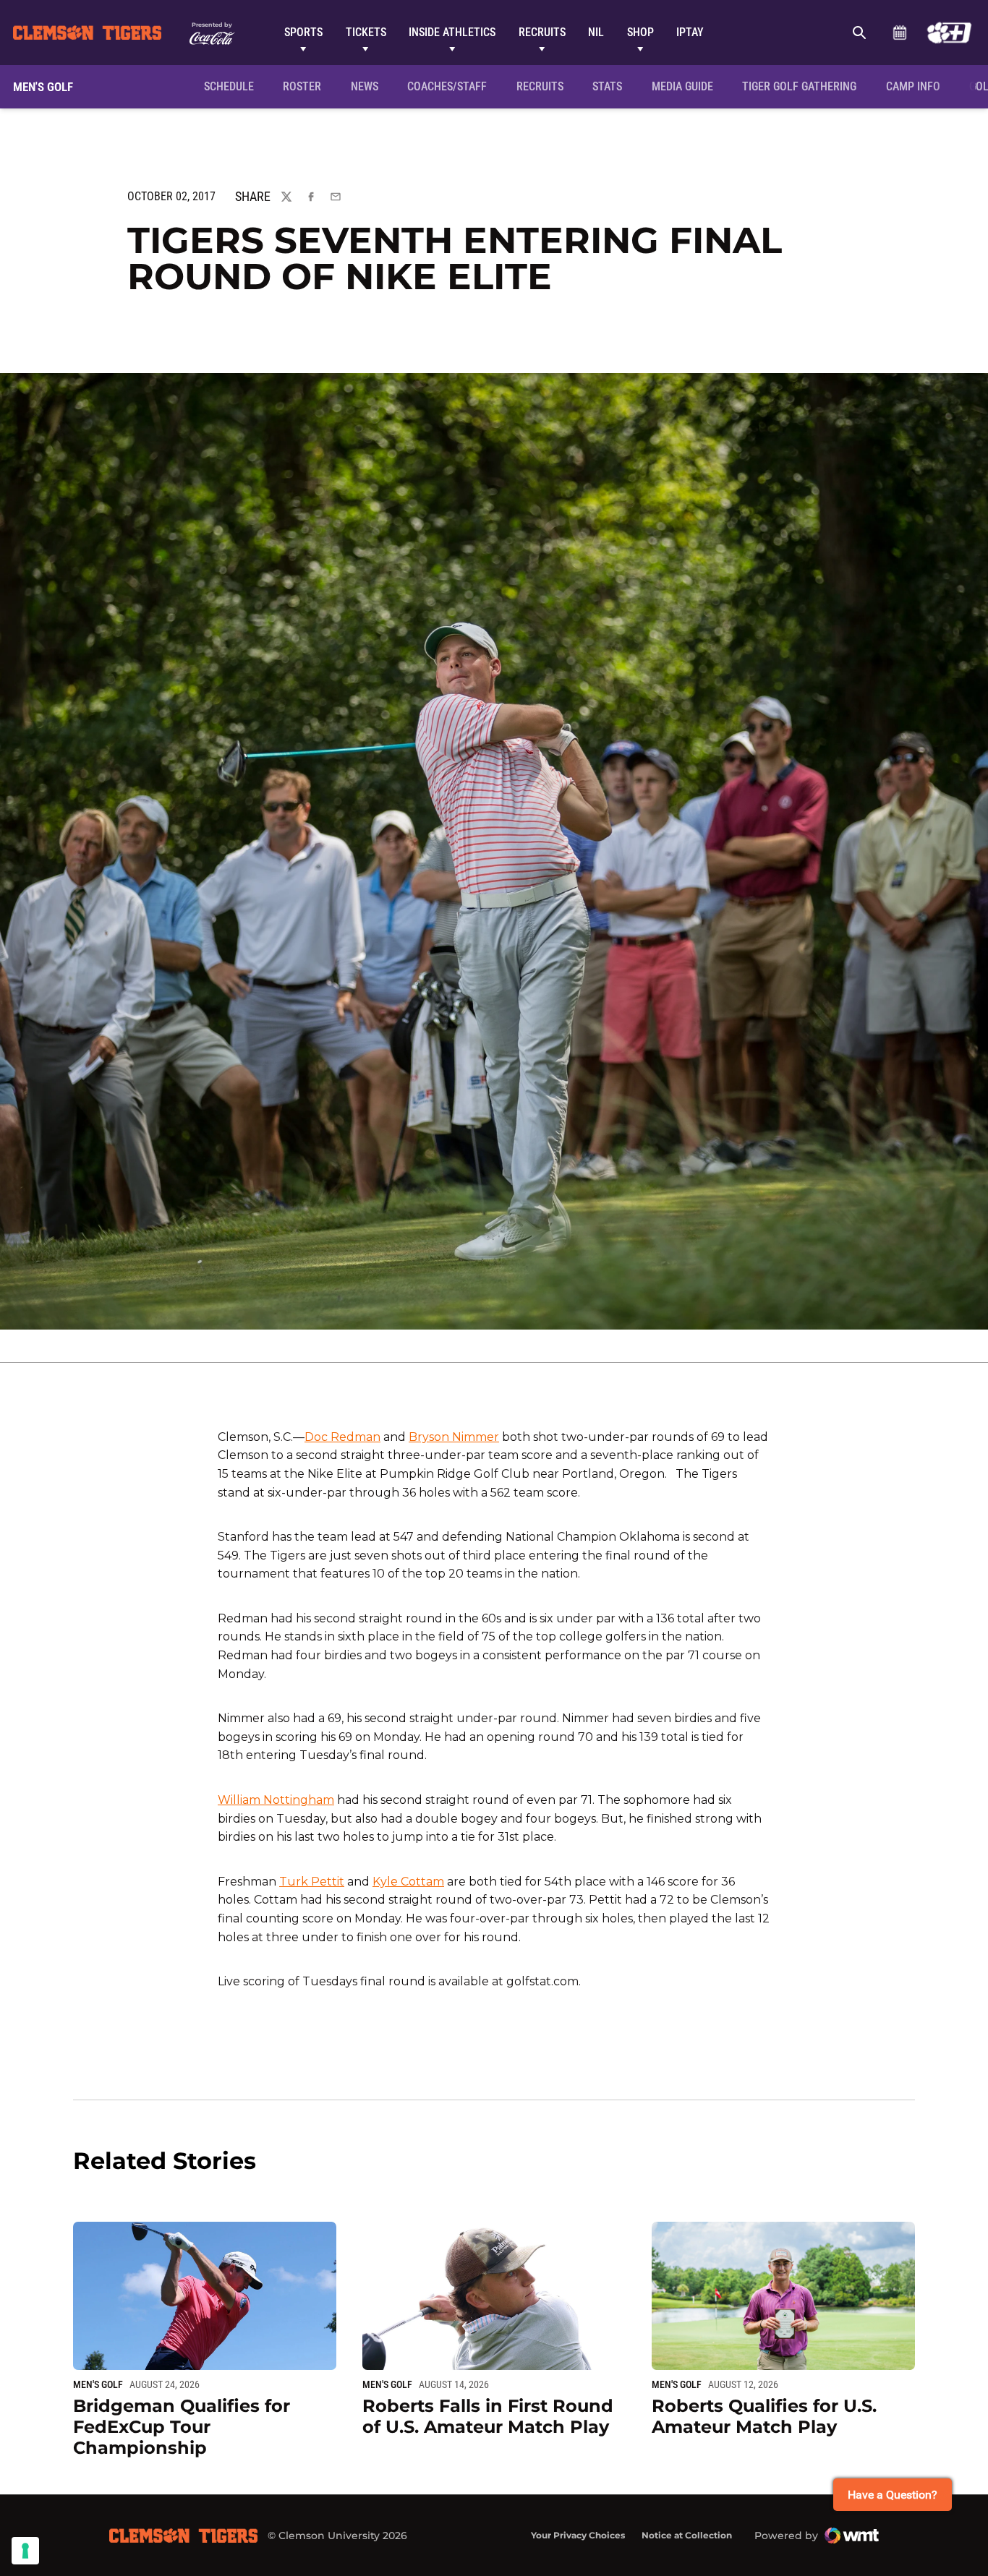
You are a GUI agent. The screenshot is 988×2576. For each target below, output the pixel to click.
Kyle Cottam (408, 1882)
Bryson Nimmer (454, 1437)
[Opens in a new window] (949, 33)
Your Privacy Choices (578, 2535)
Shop (640, 32)
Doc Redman (342, 1437)
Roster (302, 86)
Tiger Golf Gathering (803, 86)
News (365, 86)
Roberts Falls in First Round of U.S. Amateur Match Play (488, 2416)
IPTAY (690, 32)
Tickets (366, 32)
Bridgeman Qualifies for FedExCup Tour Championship (182, 2427)
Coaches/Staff (447, 86)
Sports (303, 32)
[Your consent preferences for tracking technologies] (25, 2551)
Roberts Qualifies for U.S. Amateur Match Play (764, 2416)
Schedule (899, 33)
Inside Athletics (452, 32)
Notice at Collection (687, 2535)
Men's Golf (98, 2384)
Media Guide (682, 86)
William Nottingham (276, 1800)
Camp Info (917, 86)
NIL (596, 32)
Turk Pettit (312, 1882)
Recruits (542, 32)
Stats (607, 86)
